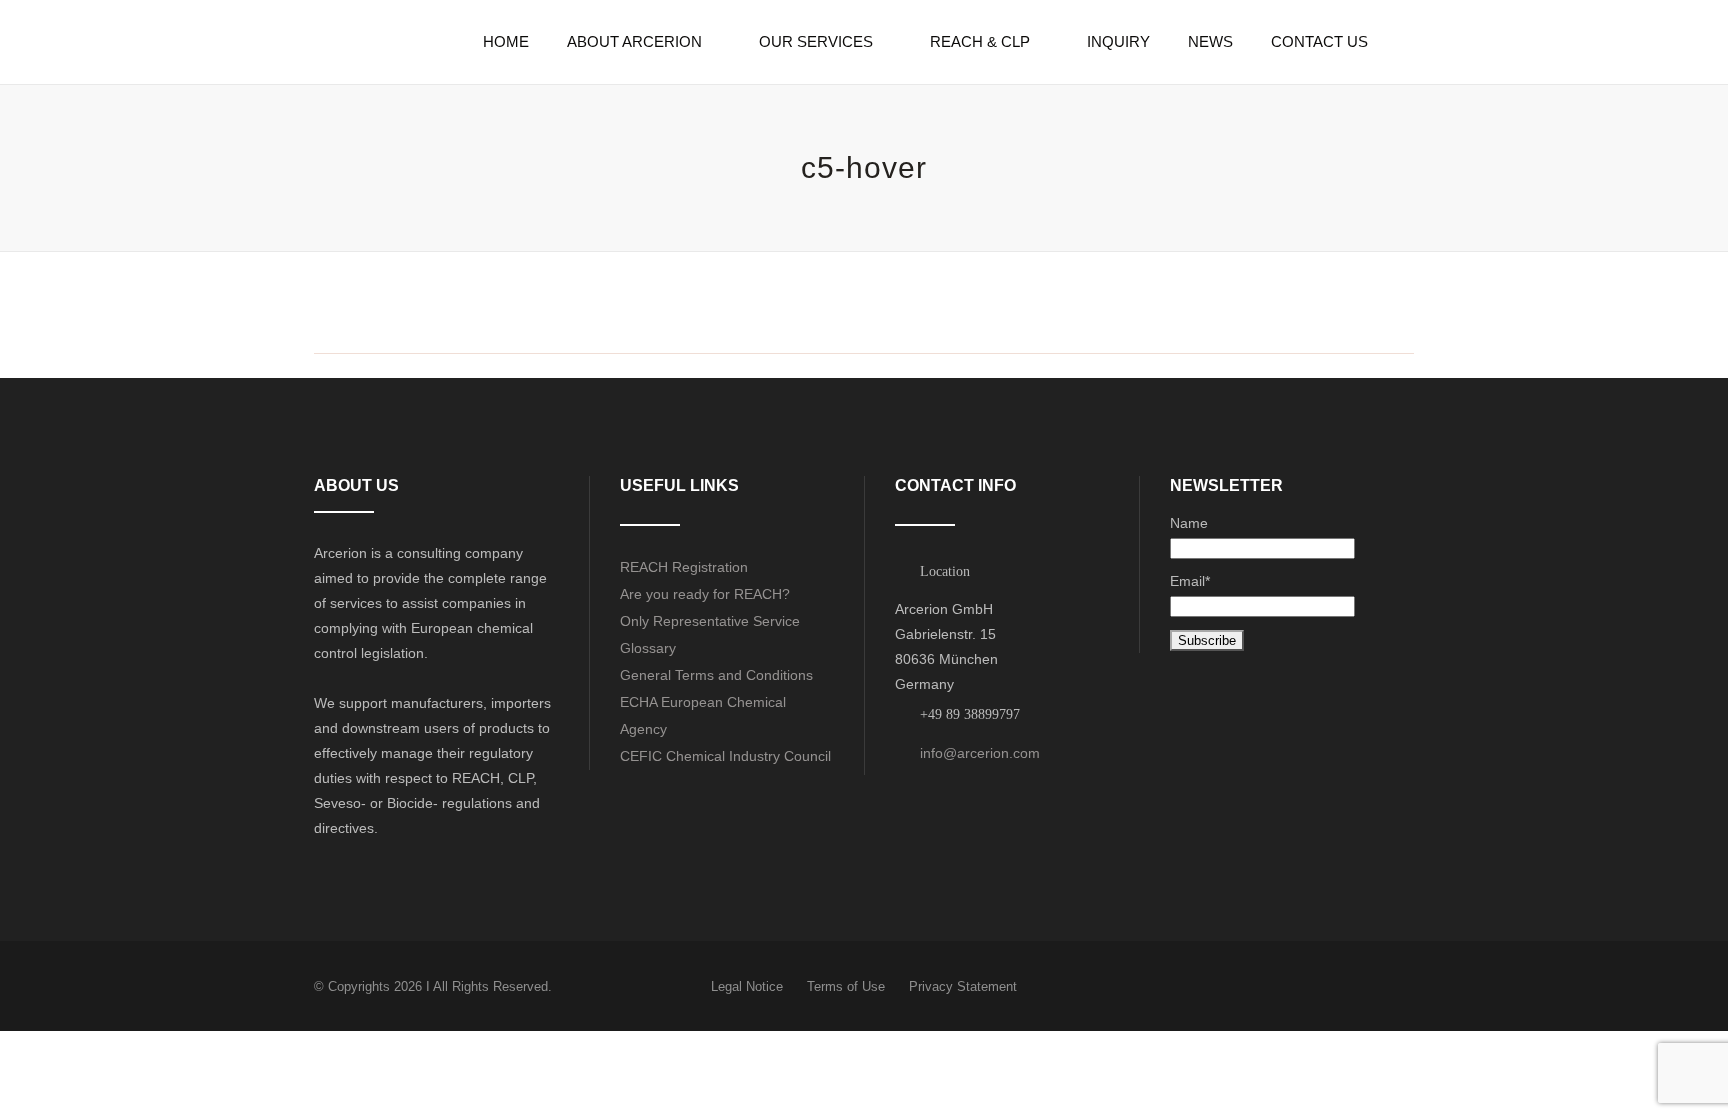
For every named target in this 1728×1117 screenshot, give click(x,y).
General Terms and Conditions (716, 675)
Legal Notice (747, 986)
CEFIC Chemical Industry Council (725, 756)
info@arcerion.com (980, 753)
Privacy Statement (963, 986)
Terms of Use (846, 986)
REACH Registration (684, 567)
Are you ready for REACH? (705, 594)
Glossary (648, 648)
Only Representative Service (710, 621)
